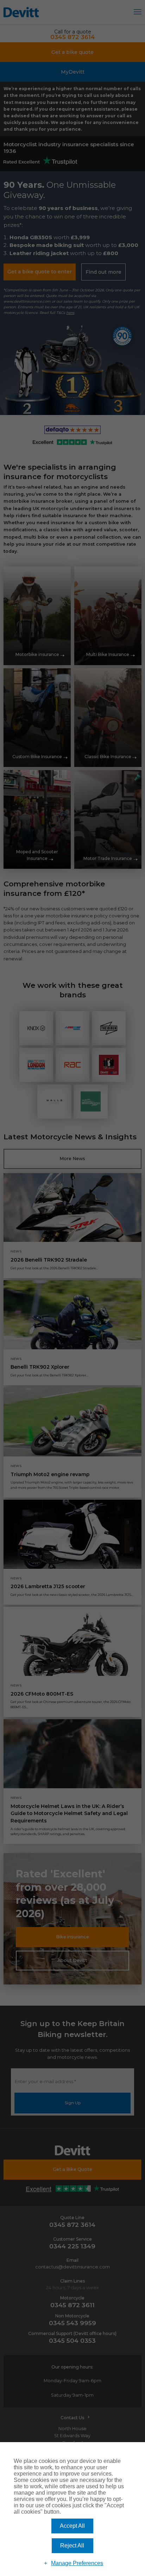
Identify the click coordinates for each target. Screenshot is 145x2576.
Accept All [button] (72, 2526)
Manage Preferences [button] (77, 2563)
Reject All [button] (72, 2546)
